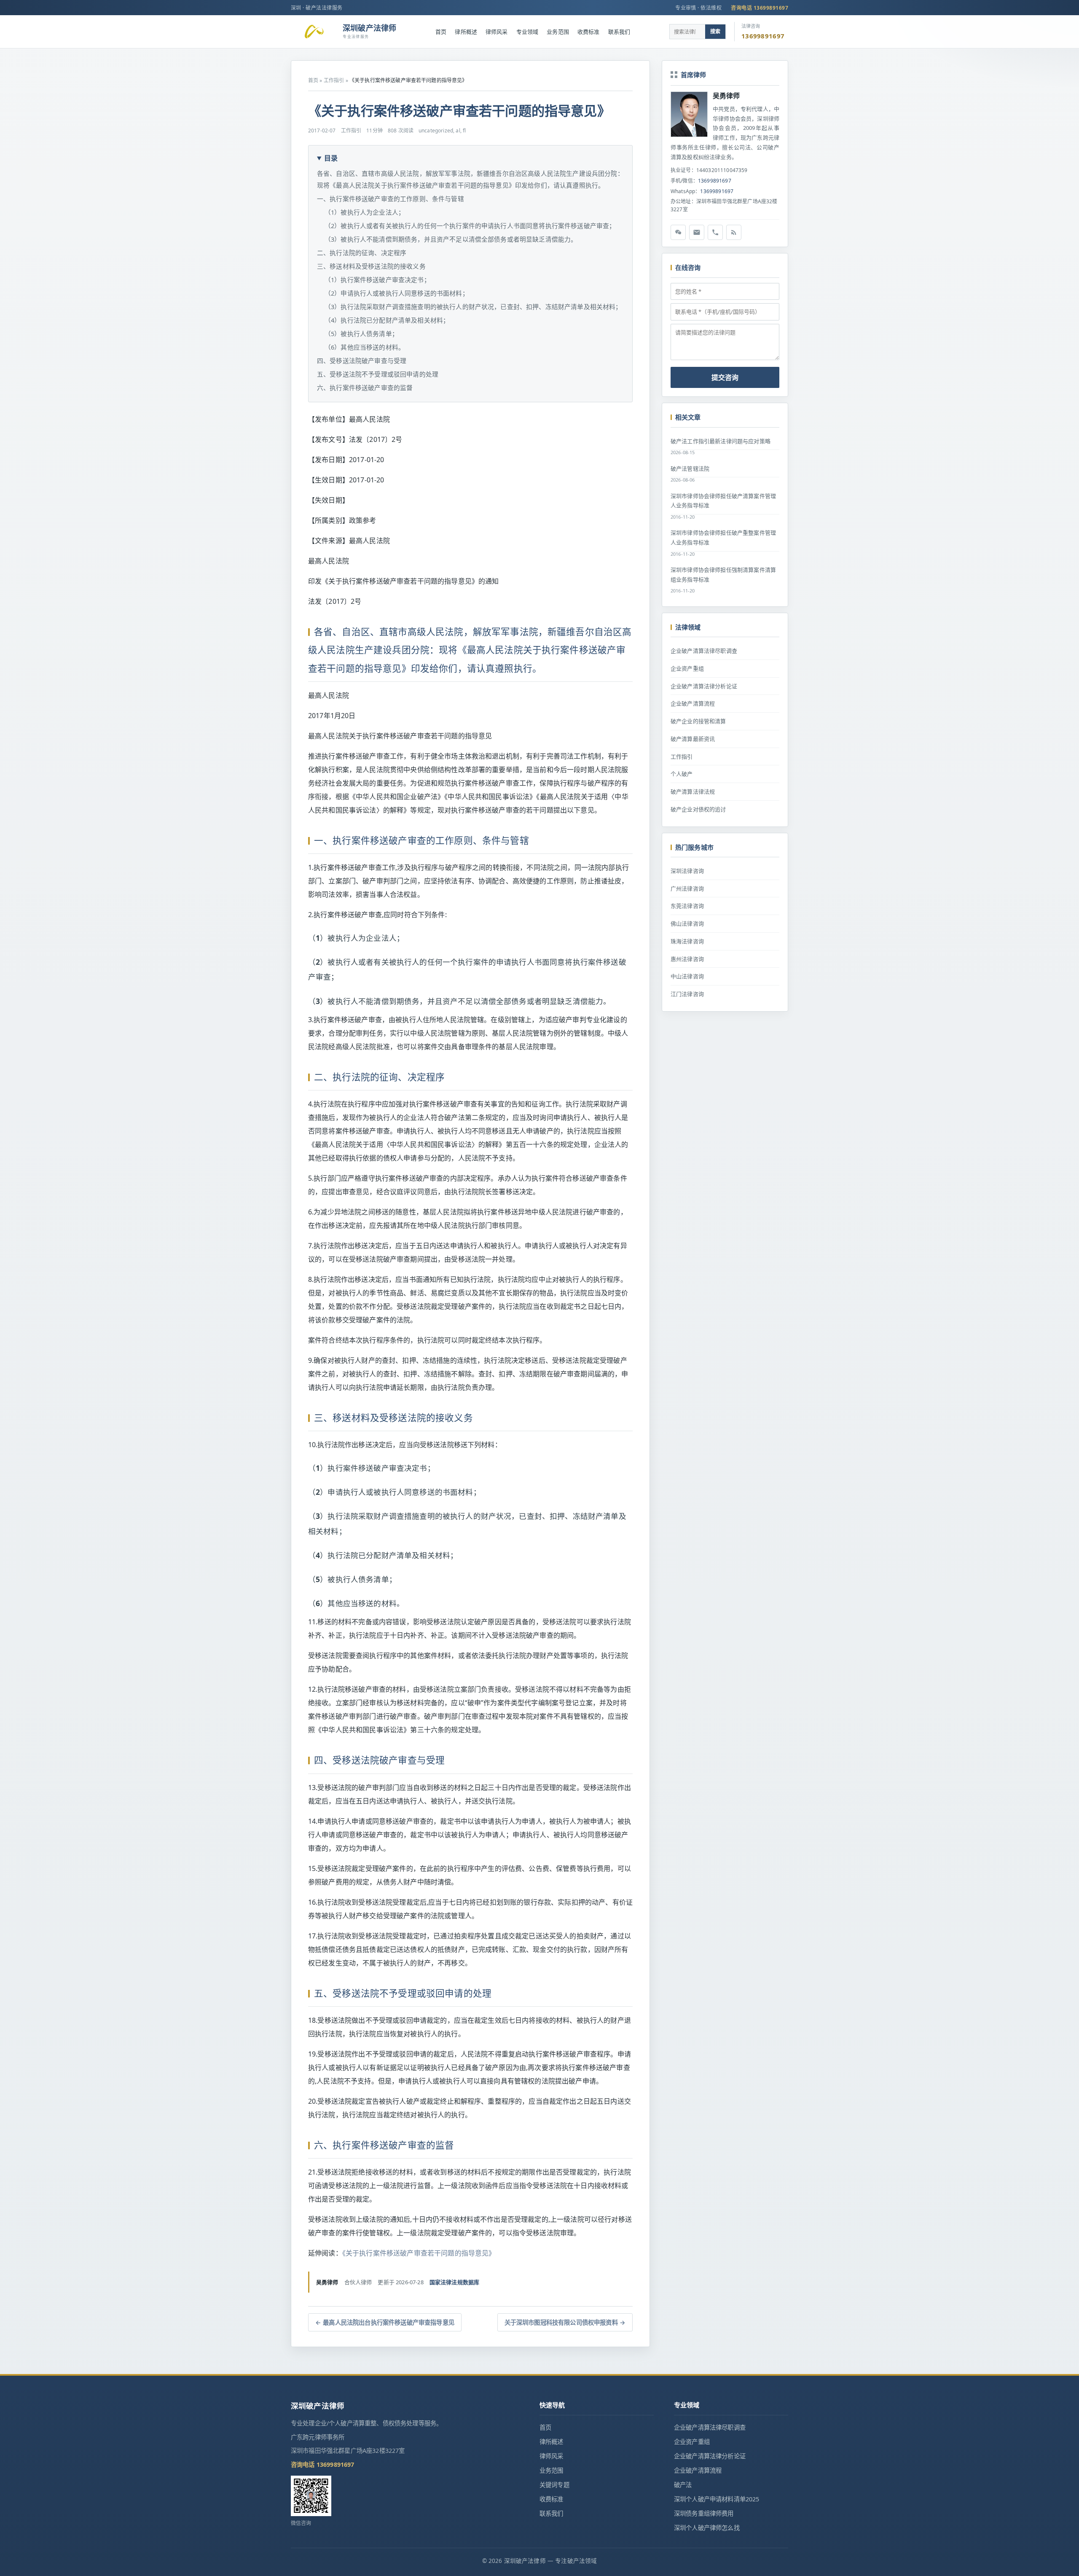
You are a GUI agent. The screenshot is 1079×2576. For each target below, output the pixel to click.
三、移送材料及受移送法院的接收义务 (371, 266)
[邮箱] (697, 232)
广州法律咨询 (687, 888)
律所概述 (466, 32)
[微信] (678, 232)
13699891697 (715, 181)
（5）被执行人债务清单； (361, 334)
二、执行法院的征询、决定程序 (362, 253)
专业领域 (527, 32)
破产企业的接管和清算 (698, 721)
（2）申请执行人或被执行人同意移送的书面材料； (397, 293)
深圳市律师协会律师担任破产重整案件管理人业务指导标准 (723, 537)
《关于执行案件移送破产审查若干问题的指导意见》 (419, 2253)
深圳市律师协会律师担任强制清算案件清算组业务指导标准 (723, 575)
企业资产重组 (687, 668)
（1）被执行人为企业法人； (365, 212)
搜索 (715, 31)
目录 (331, 158)
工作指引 (334, 80)
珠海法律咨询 (687, 941)
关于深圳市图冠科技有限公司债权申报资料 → (565, 2322)
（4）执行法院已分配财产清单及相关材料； (387, 320)
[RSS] (734, 232)
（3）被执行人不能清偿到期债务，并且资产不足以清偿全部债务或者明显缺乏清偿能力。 (451, 239)
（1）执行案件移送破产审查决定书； (377, 280)
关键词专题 (554, 2485)
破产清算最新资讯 (693, 739)
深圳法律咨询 (687, 871)
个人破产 (682, 774)
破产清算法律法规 (693, 791)
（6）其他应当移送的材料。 (365, 347)
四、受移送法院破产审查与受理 (362, 361)
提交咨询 (725, 377)
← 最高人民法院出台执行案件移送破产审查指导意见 (385, 2322)
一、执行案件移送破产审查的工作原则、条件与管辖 (391, 199)
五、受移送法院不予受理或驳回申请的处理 (378, 374)
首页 (441, 32)
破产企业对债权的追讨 (698, 809)
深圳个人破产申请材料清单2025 (717, 2499)
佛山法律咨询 (687, 923)
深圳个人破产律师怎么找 (707, 2528)
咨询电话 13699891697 (760, 8)
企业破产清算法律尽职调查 (704, 651)
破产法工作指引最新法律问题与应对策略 (721, 441)
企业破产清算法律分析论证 (704, 686)
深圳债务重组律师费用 (704, 2513)
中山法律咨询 (687, 976)
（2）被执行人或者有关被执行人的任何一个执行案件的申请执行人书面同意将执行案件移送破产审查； (470, 226)
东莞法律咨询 (687, 906)
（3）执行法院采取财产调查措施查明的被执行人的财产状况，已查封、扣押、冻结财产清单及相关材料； (473, 307)
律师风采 (497, 32)
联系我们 (619, 32)
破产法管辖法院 (690, 468)
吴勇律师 (726, 96)
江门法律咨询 (687, 994)
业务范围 (558, 32)
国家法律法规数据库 (454, 2282)
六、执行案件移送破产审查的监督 (365, 388)
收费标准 (589, 32)
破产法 (683, 2485)
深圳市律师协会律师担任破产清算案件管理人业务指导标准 (723, 501)
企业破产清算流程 (693, 703)
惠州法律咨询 (687, 959)
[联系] (715, 232)
